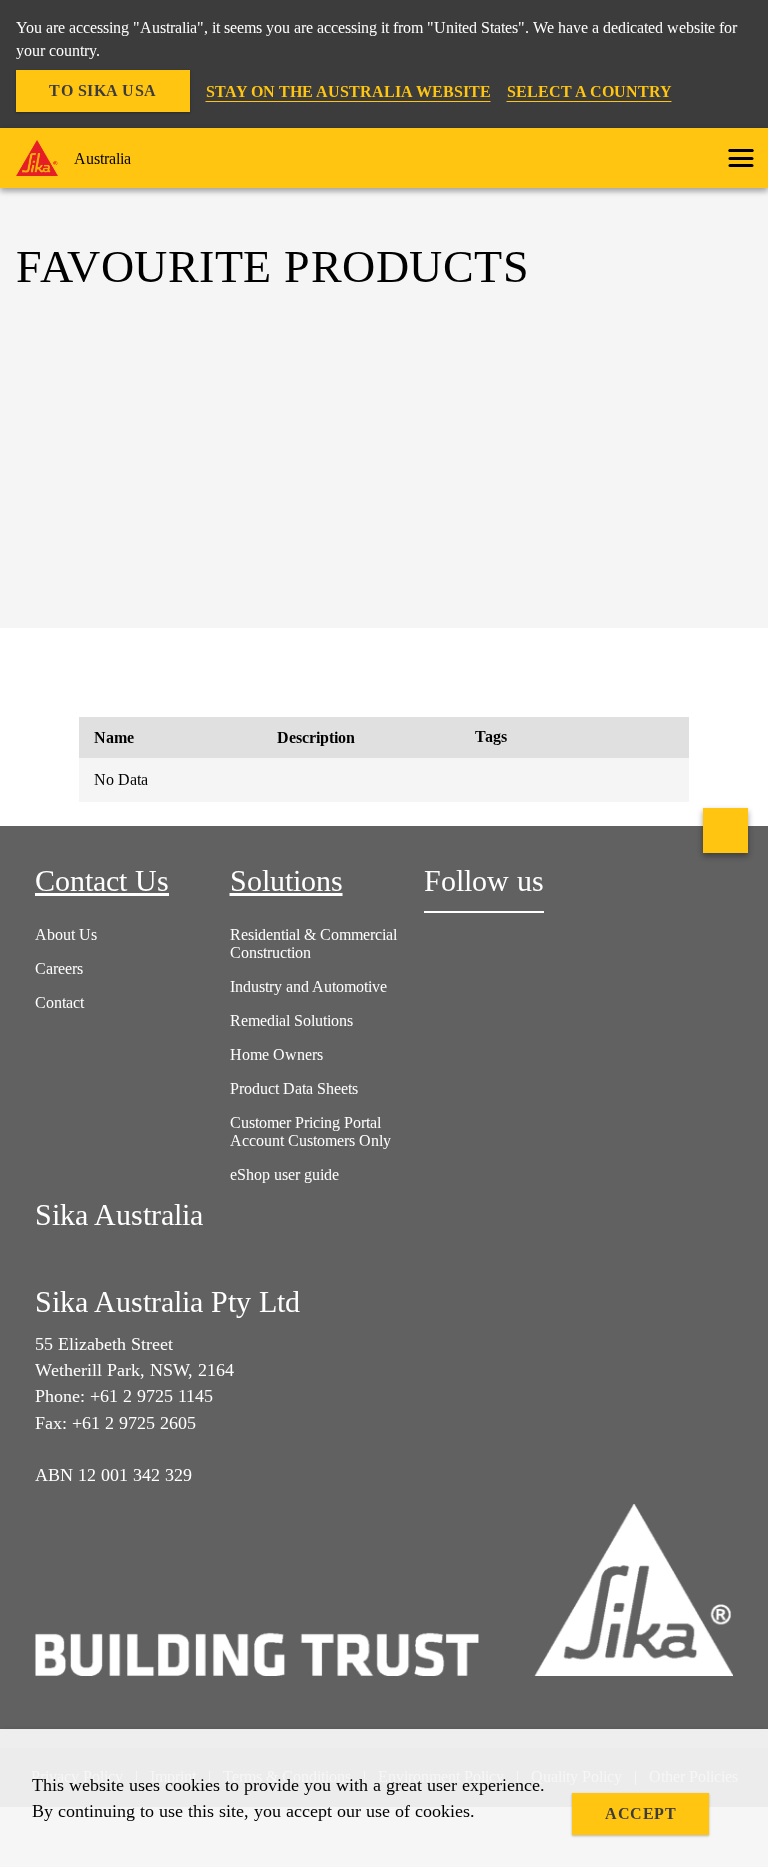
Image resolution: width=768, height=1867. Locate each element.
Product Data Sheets (294, 1088)
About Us (66, 934)
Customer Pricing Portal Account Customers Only (310, 1131)
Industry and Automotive (308, 986)
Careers (59, 968)
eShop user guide (284, 1174)
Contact (59, 1002)
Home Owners (276, 1054)
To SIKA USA (103, 90)
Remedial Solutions (291, 1020)
